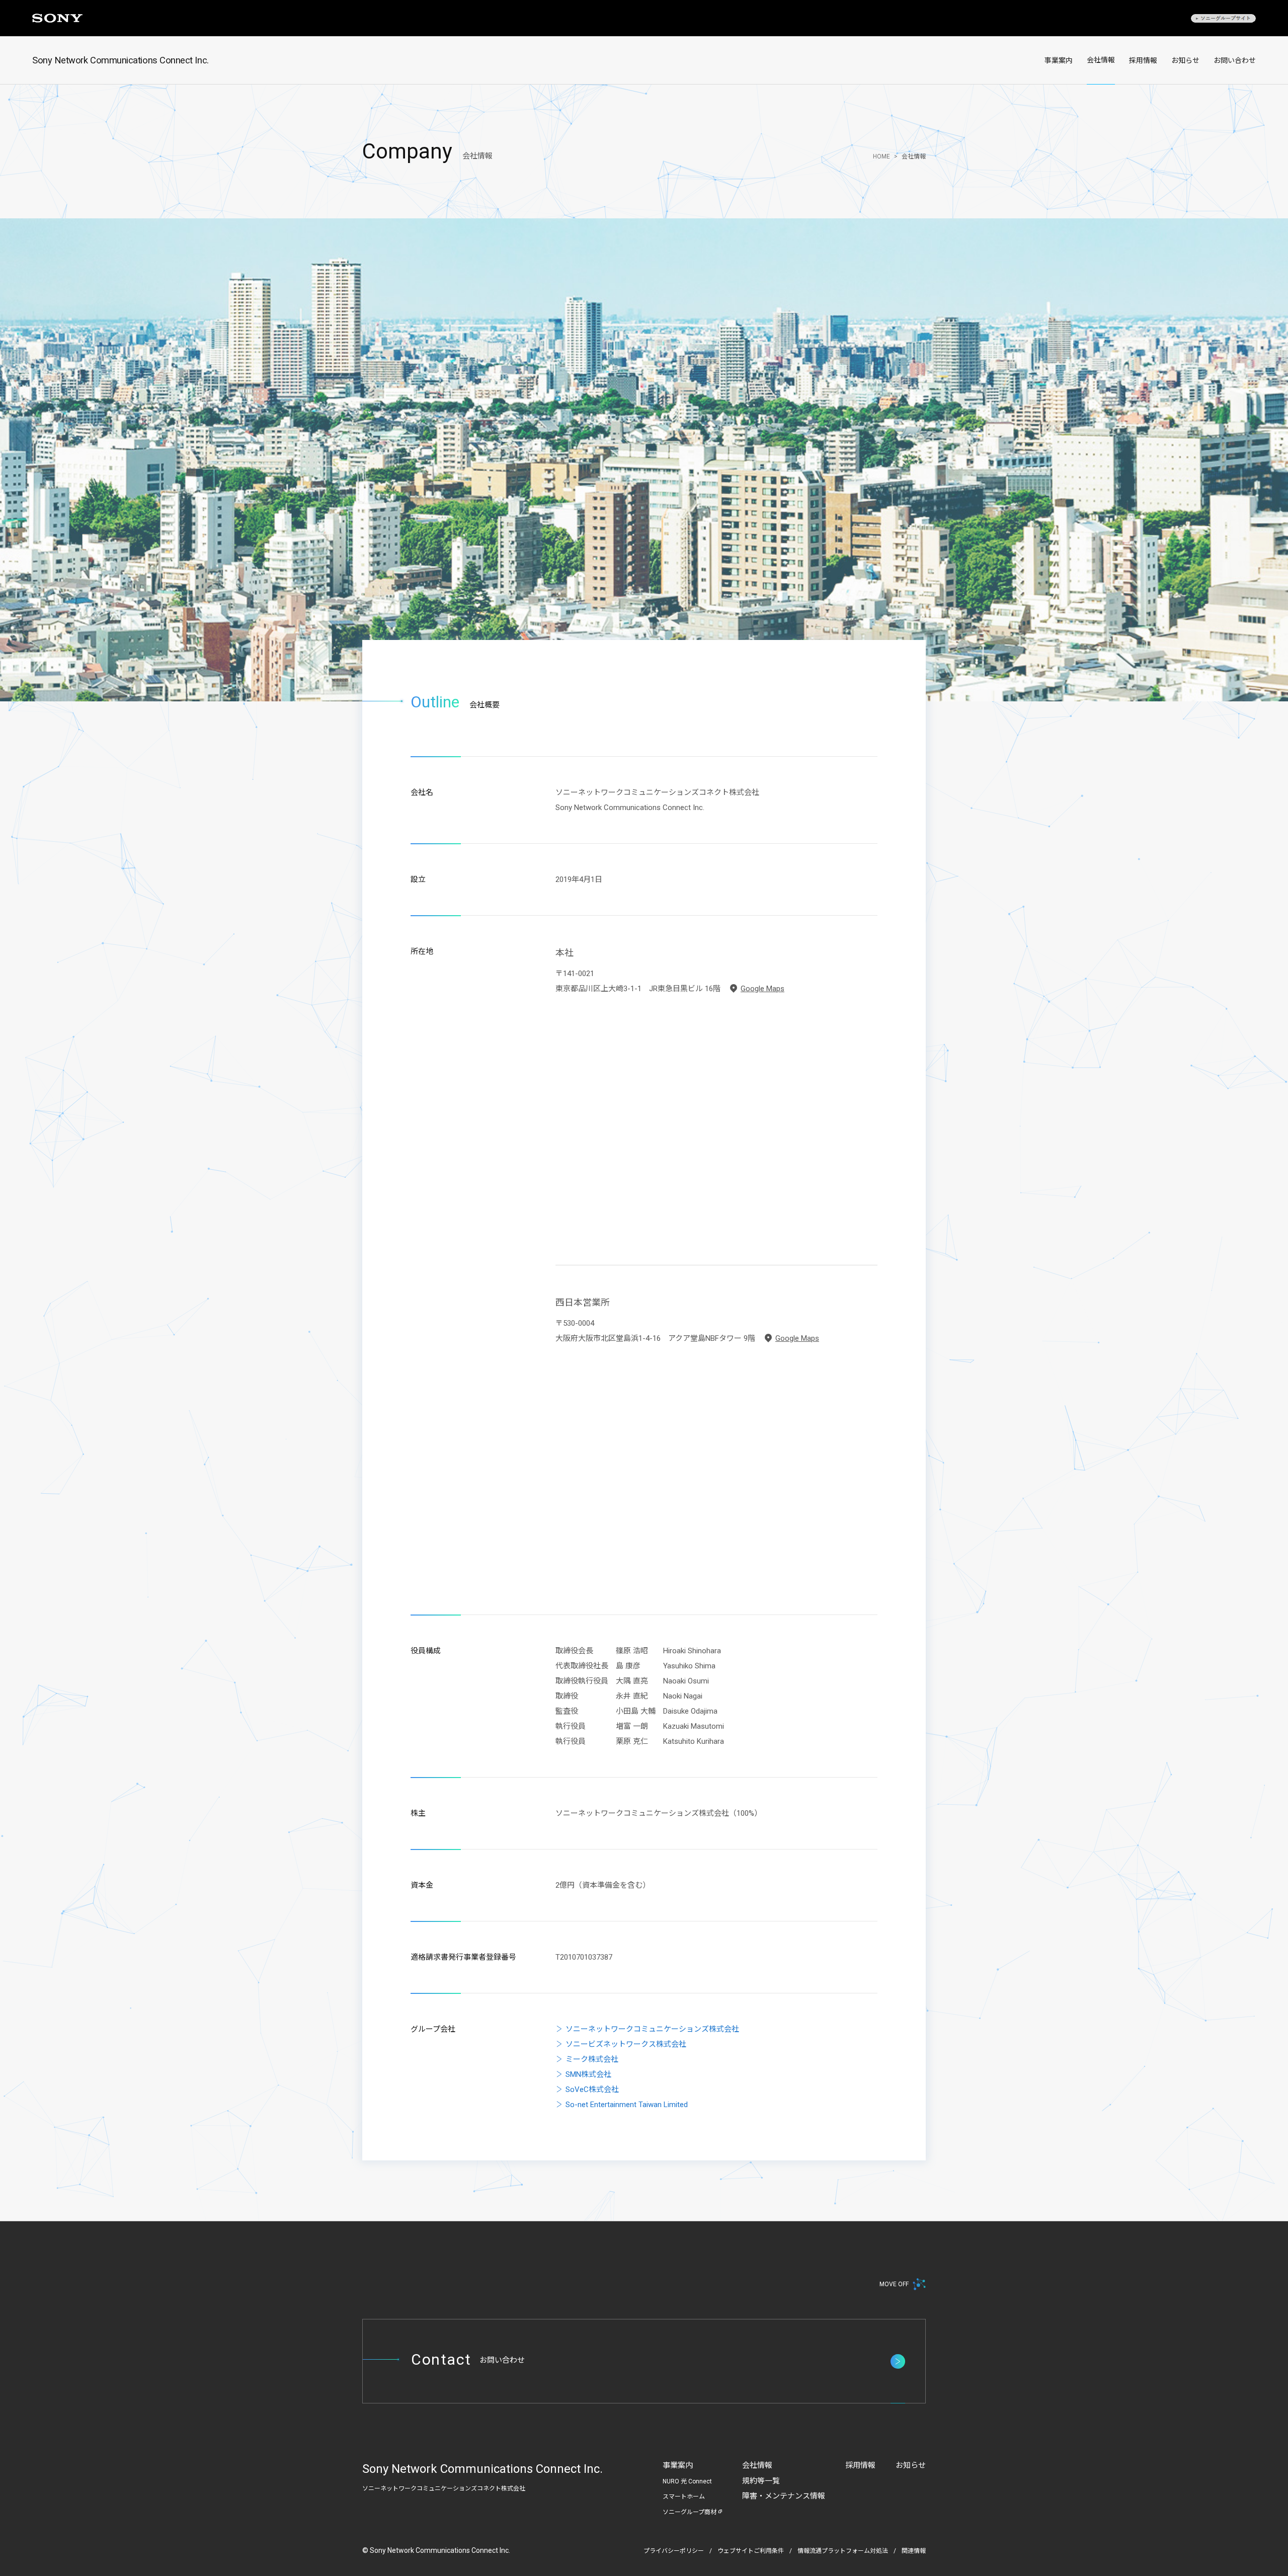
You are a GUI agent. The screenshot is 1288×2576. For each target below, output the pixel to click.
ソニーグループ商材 (690, 2512)
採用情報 (1143, 60)
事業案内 (1059, 60)
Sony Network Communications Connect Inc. (120, 60)
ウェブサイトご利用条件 (751, 2551)
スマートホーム (684, 2497)
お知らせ (1185, 60)
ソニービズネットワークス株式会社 (626, 2044)
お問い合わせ (1235, 60)
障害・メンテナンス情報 (784, 2496)
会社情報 (1101, 60)
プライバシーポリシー (674, 2551)
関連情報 (914, 2551)
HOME (881, 156)
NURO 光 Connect (687, 2481)
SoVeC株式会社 (592, 2089)
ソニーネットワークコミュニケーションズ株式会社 (652, 2029)
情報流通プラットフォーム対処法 (843, 2551)
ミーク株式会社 (592, 2059)
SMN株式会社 (588, 2074)
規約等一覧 (761, 2481)
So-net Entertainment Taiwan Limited (627, 2105)
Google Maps (762, 989)
